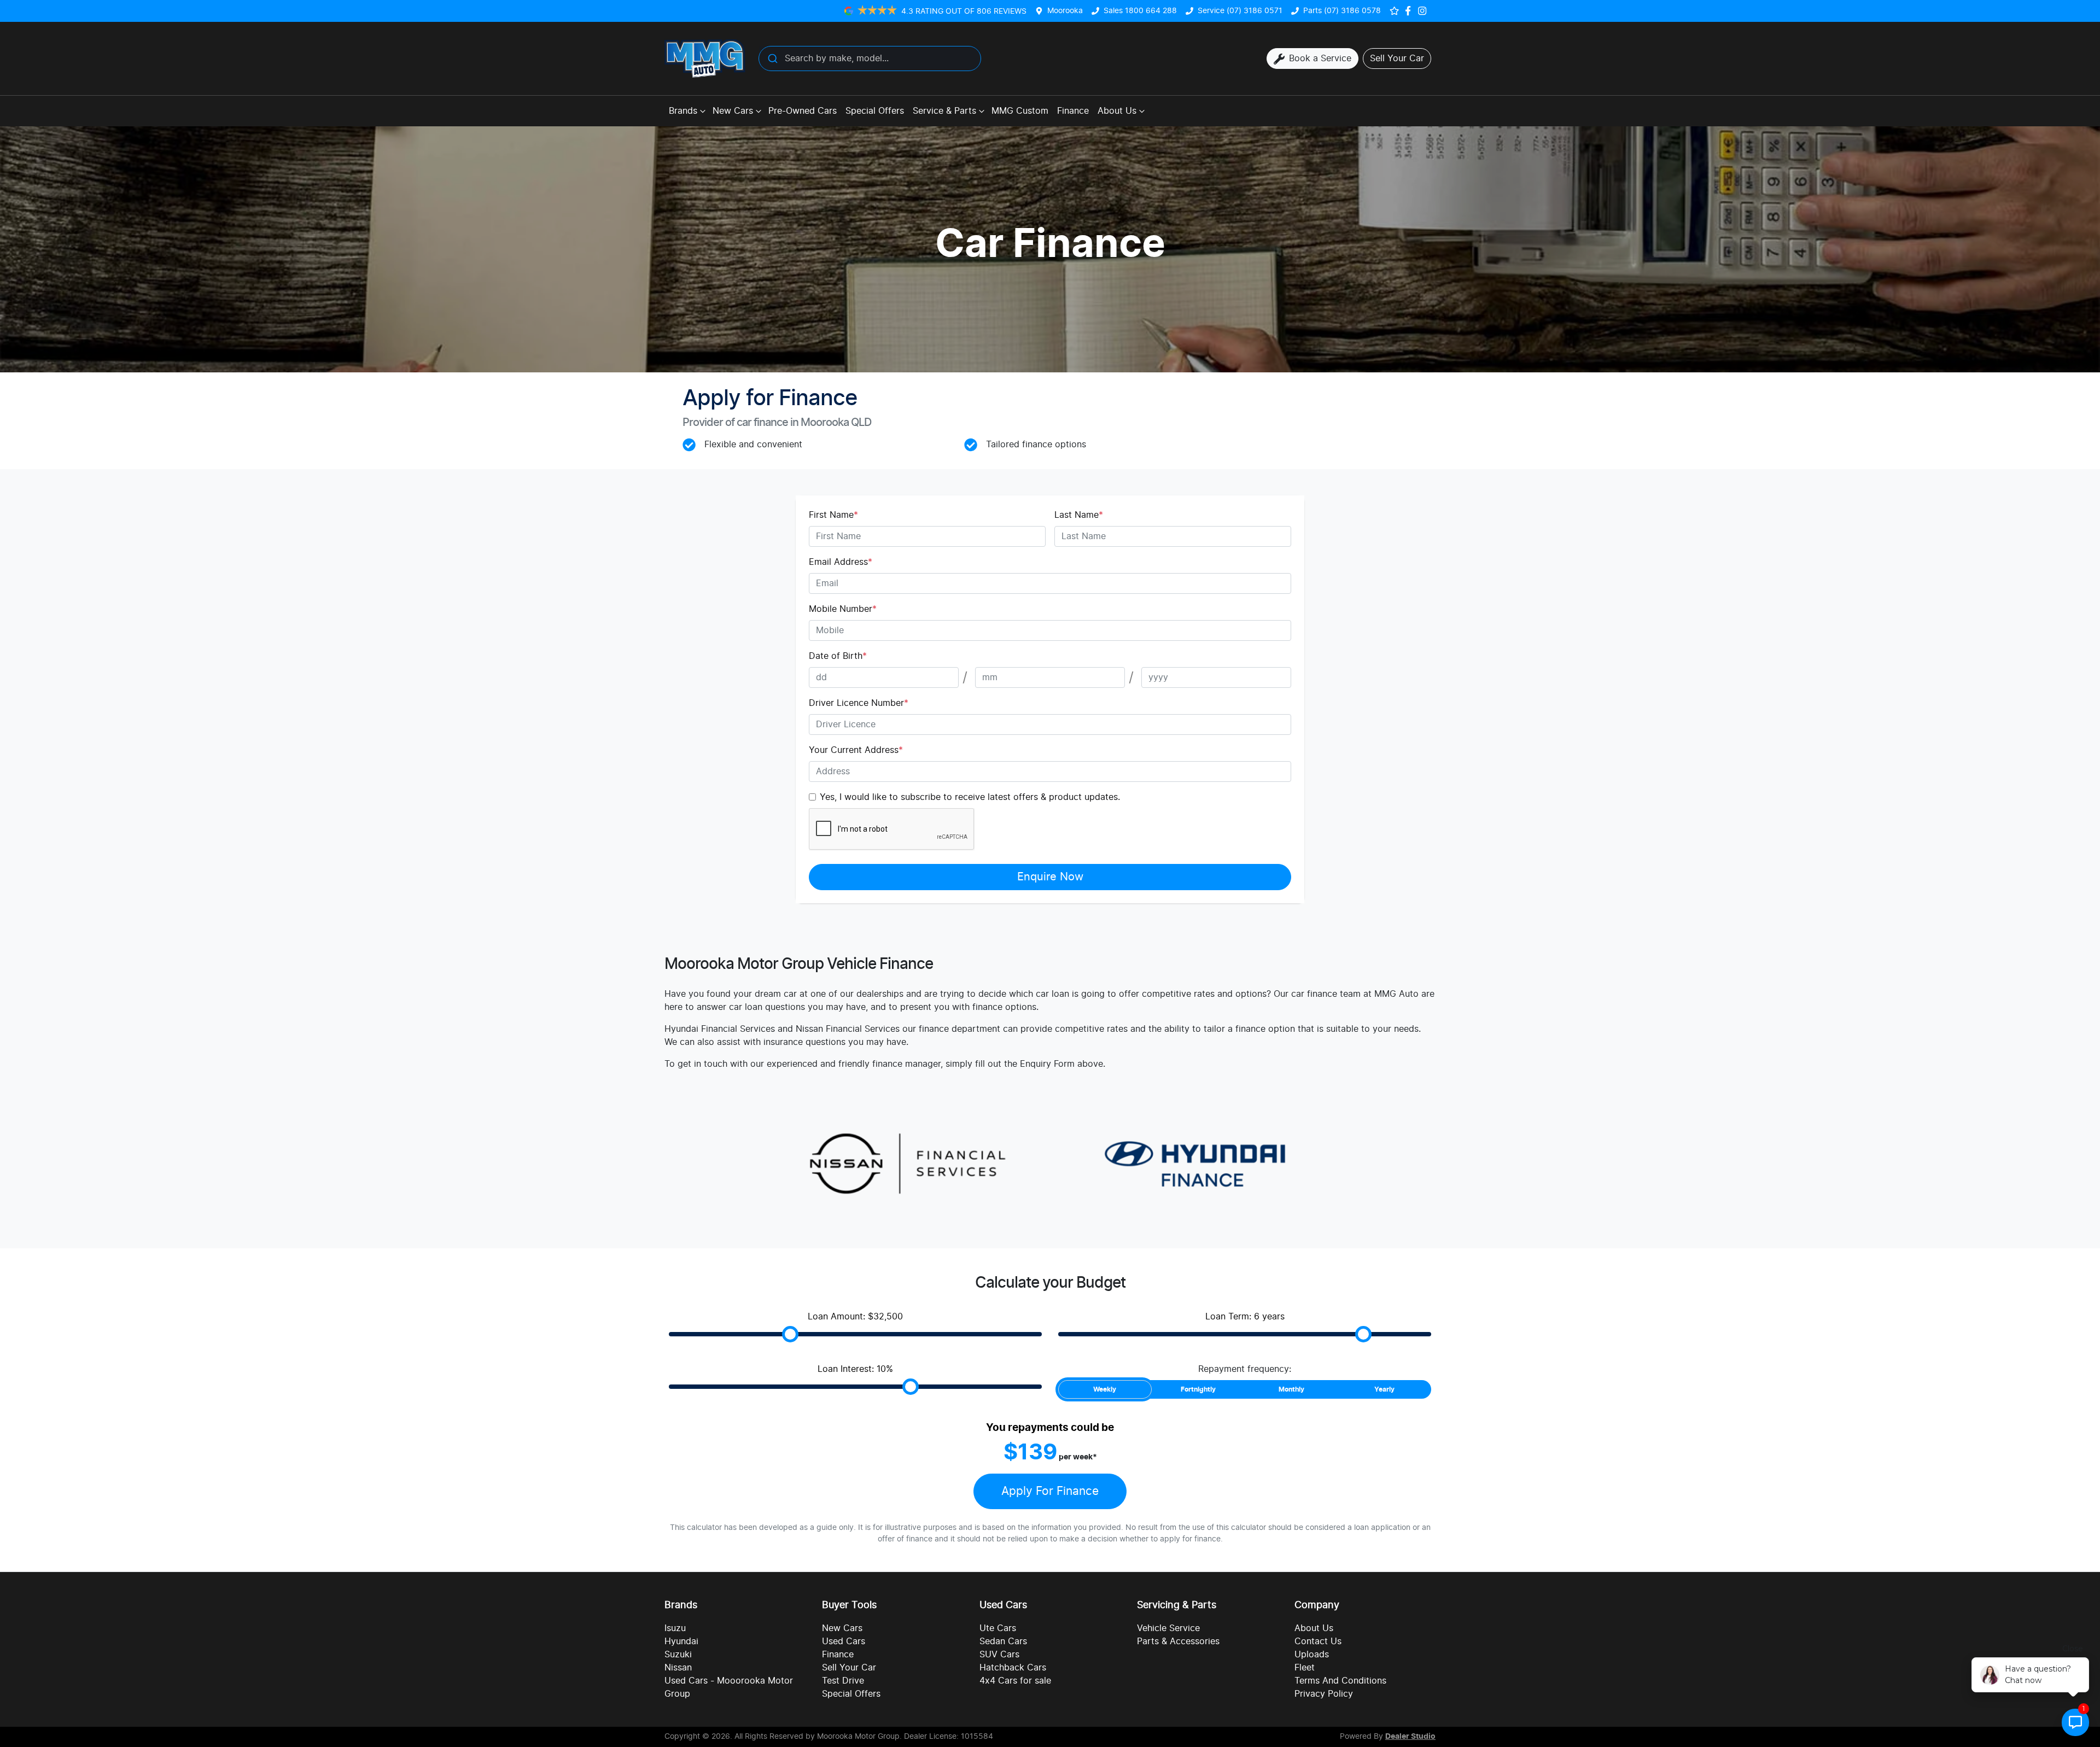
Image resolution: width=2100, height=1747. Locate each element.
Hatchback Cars (1013, 1668)
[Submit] (772, 59)
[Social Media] (1410, 11)
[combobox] (870, 59)
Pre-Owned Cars (803, 111)
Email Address (841, 562)
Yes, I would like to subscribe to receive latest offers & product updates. (970, 797)
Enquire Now (1050, 877)
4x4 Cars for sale (1015, 1681)
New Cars (733, 111)
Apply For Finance (1050, 1491)
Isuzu (675, 1628)
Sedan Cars (1003, 1641)
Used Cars (844, 1641)
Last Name (1079, 515)
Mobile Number (843, 609)
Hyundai (681, 1641)
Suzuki (678, 1655)
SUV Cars (999, 1655)
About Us (1117, 111)
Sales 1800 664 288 (1140, 11)
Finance (1073, 111)
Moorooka (1065, 11)
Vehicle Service (1168, 1628)
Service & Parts (944, 111)
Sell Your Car (849, 1668)
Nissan (678, 1668)
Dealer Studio (1410, 1737)
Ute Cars (998, 1628)
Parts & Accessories (1178, 1641)
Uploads (1312, 1655)
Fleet (1305, 1668)
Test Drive (843, 1681)
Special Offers (875, 111)
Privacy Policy (1324, 1694)
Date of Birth (838, 656)
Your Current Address (856, 750)
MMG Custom (1020, 111)
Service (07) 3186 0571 (1240, 11)
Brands (683, 111)
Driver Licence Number (859, 703)
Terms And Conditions (1340, 1681)
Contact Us (1318, 1641)
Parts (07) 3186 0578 (1342, 11)
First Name (833, 515)
